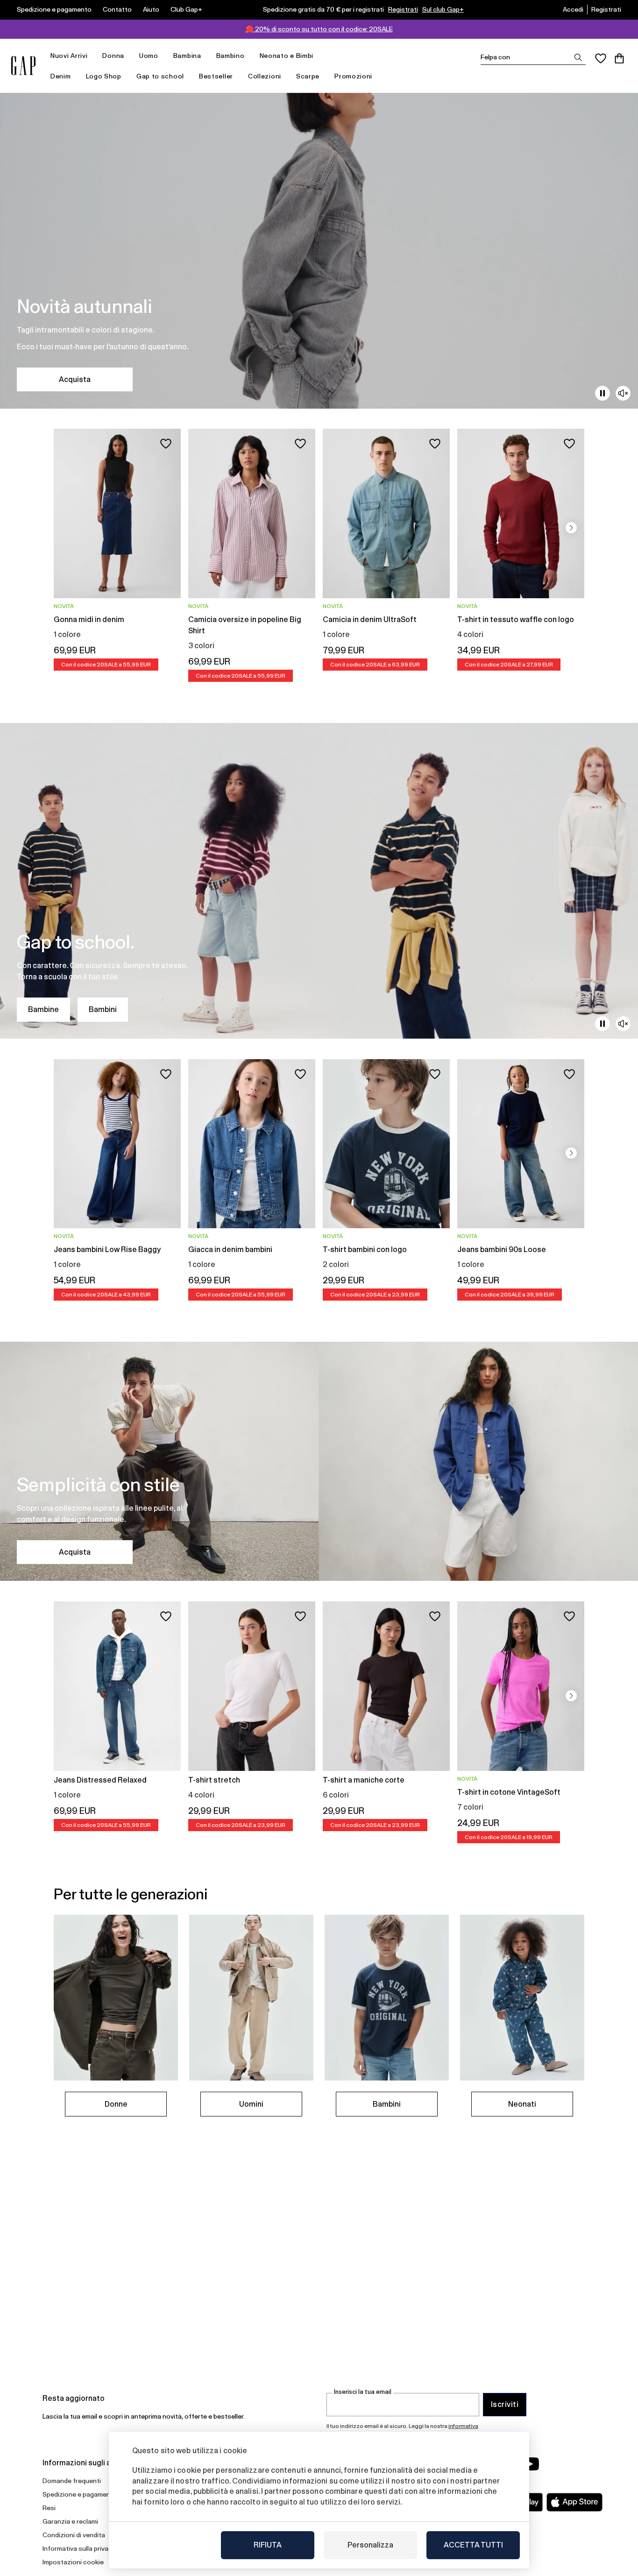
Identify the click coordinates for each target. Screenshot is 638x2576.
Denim (61, 76)
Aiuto (151, 9)
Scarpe (308, 76)
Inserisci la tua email (363, 2392)
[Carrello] (619, 58)
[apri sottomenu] (92, 56)
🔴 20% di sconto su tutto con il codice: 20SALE (319, 29)
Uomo (149, 56)
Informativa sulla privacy (79, 2548)
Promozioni (353, 76)
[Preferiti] (601, 58)
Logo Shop (104, 76)
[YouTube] (530, 2464)
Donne (116, 2104)
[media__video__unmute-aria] (623, 393)
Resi (49, 2508)
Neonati (522, 2104)
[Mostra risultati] (578, 57)
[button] (571, 528)
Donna (113, 56)
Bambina (187, 56)
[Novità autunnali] (319, 251)
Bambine (43, 1009)
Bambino (230, 56)
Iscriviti (505, 2404)
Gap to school (160, 76)
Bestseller (216, 76)
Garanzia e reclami (70, 2521)
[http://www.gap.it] (23, 66)
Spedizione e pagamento (54, 9)
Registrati (403, 9)
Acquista (75, 379)
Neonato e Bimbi (287, 56)
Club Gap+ (186, 9)
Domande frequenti (72, 2481)
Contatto (117, 9)
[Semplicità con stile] (319, 1461)
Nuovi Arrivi (69, 56)
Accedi (573, 9)
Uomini (251, 2104)
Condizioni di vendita (74, 2535)
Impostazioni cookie (73, 2562)
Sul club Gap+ (443, 9)
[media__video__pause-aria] (603, 393)
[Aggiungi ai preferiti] (166, 444)
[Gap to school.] (319, 881)
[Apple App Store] (574, 2502)
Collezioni (265, 76)
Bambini (103, 1009)
